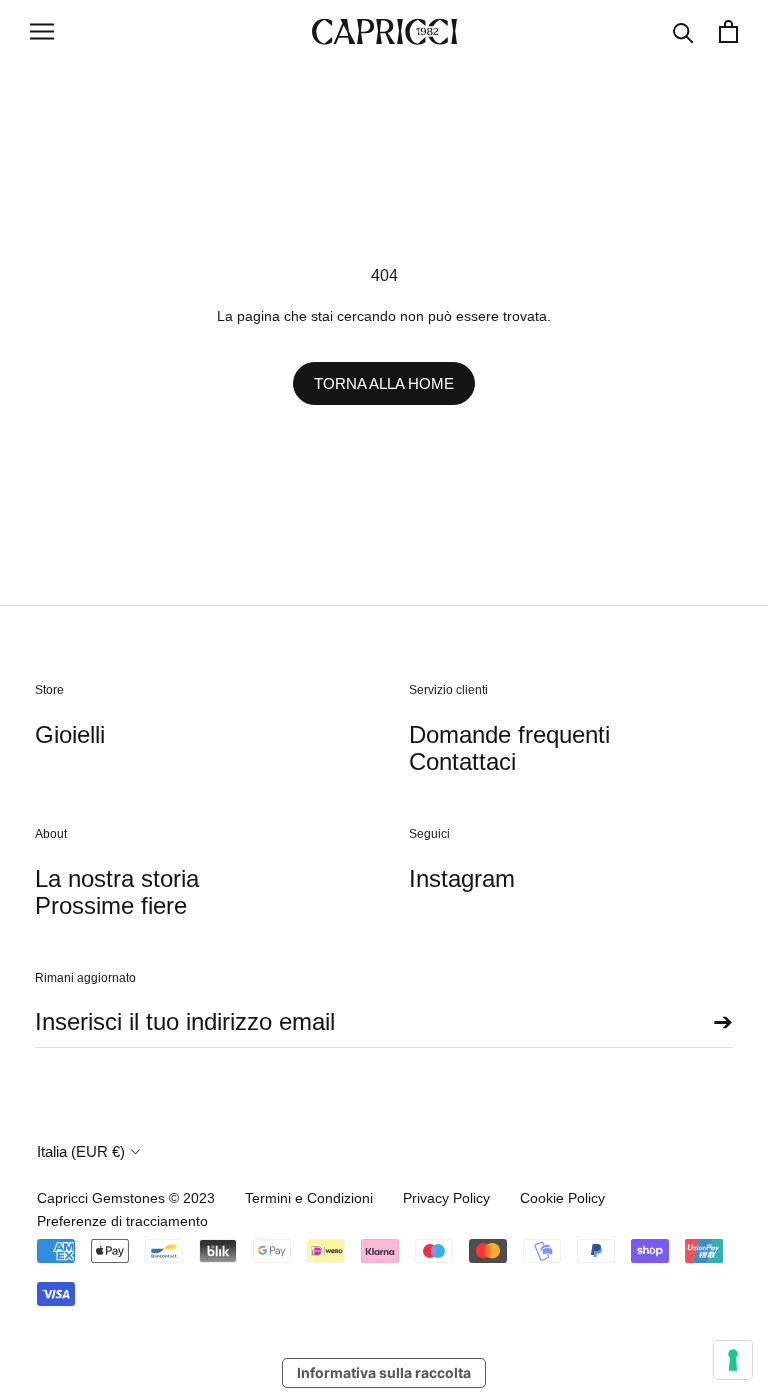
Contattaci (462, 761)
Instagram (462, 878)
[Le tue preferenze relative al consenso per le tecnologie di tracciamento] (733, 1360)
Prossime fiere (111, 905)
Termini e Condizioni (309, 1198)
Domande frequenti (509, 734)
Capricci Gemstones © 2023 (126, 1198)
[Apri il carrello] (728, 31)
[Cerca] (683, 31)
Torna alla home (384, 383)
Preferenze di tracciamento (122, 1221)
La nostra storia (117, 878)
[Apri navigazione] (42, 31)
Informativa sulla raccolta (384, 1372)
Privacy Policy (446, 1198)
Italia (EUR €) (81, 1151)
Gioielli (70, 734)
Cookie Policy (562, 1198)
